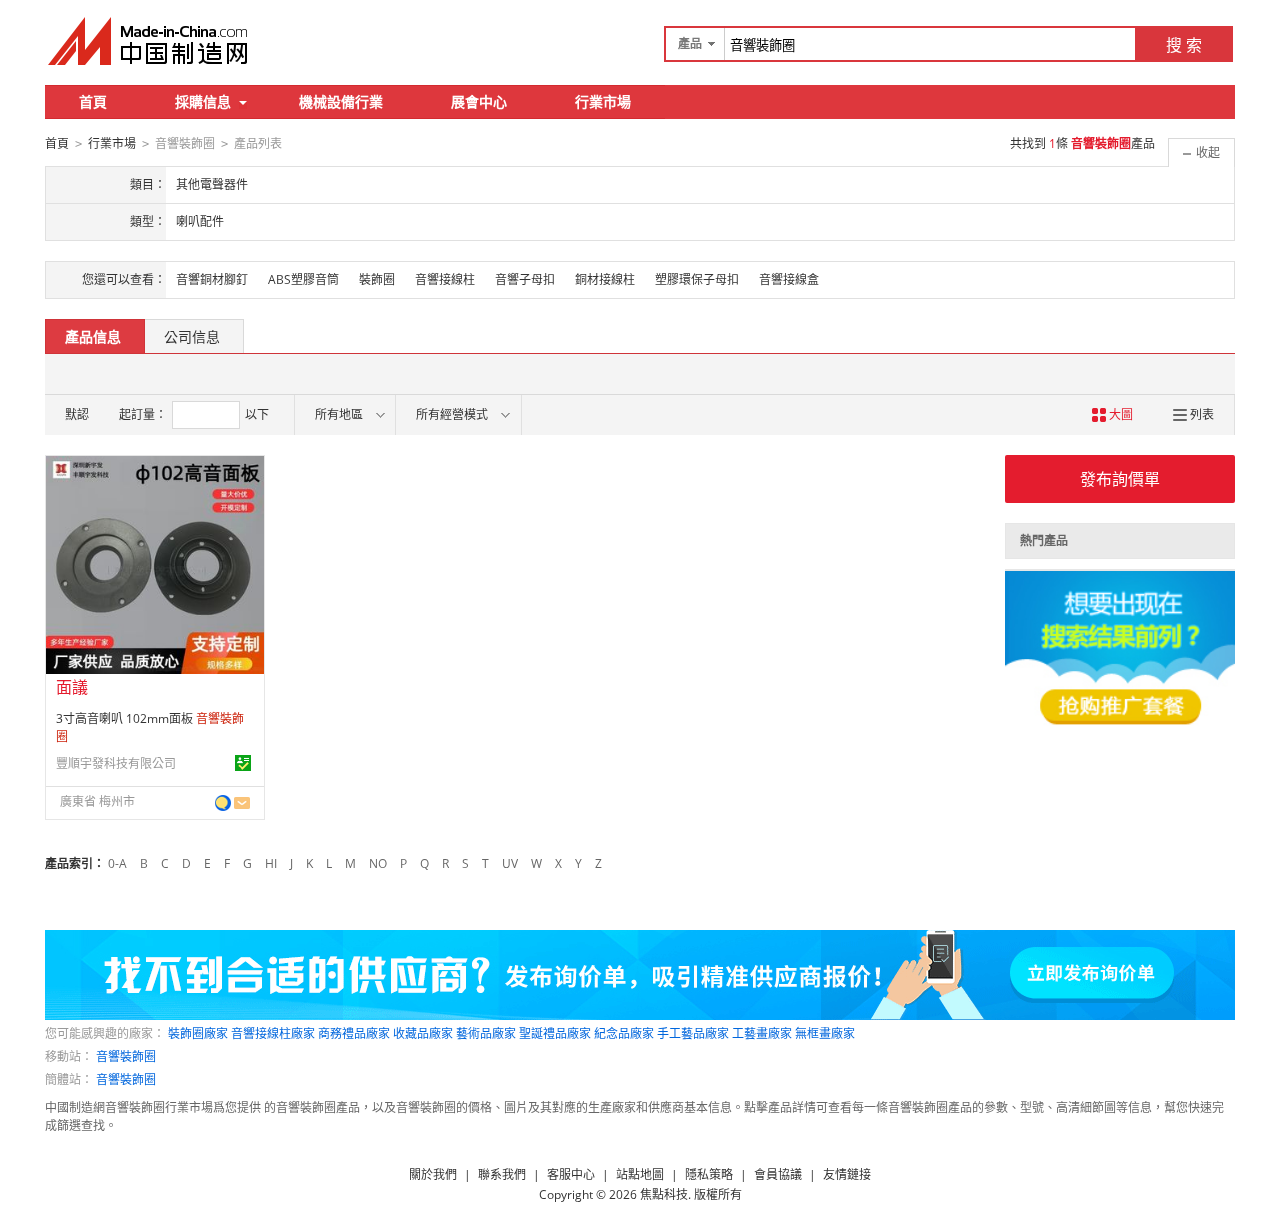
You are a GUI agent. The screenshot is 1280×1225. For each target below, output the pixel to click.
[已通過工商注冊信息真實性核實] (243, 763)
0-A (117, 863)
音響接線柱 (445, 279)
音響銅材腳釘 (212, 279)
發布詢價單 (1120, 479)
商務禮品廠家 (354, 1033)
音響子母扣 (525, 279)
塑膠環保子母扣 (697, 279)
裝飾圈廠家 (198, 1033)
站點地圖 (640, 1174)
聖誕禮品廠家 (555, 1033)
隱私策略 (709, 1174)
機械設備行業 (341, 101)
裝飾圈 (377, 279)
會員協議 (778, 1174)
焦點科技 (664, 1194)
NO (378, 863)
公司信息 (192, 336)
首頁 (93, 101)
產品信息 (93, 336)
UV (510, 863)
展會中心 (479, 101)
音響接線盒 (789, 279)
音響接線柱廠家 (273, 1033)
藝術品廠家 (486, 1033)
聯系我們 (502, 1174)
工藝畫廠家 (762, 1033)
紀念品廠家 (624, 1033)
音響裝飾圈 (126, 1056)
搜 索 (1184, 45)
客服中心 (571, 1174)
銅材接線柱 (605, 279)
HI (271, 863)
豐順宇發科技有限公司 (116, 763)
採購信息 (203, 101)
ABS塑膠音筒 (303, 279)
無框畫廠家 (825, 1033)
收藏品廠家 (423, 1033)
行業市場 (603, 101)
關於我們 (433, 1174)
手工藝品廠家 (693, 1033)
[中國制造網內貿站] (150, 41)
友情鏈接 (847, 1174)
